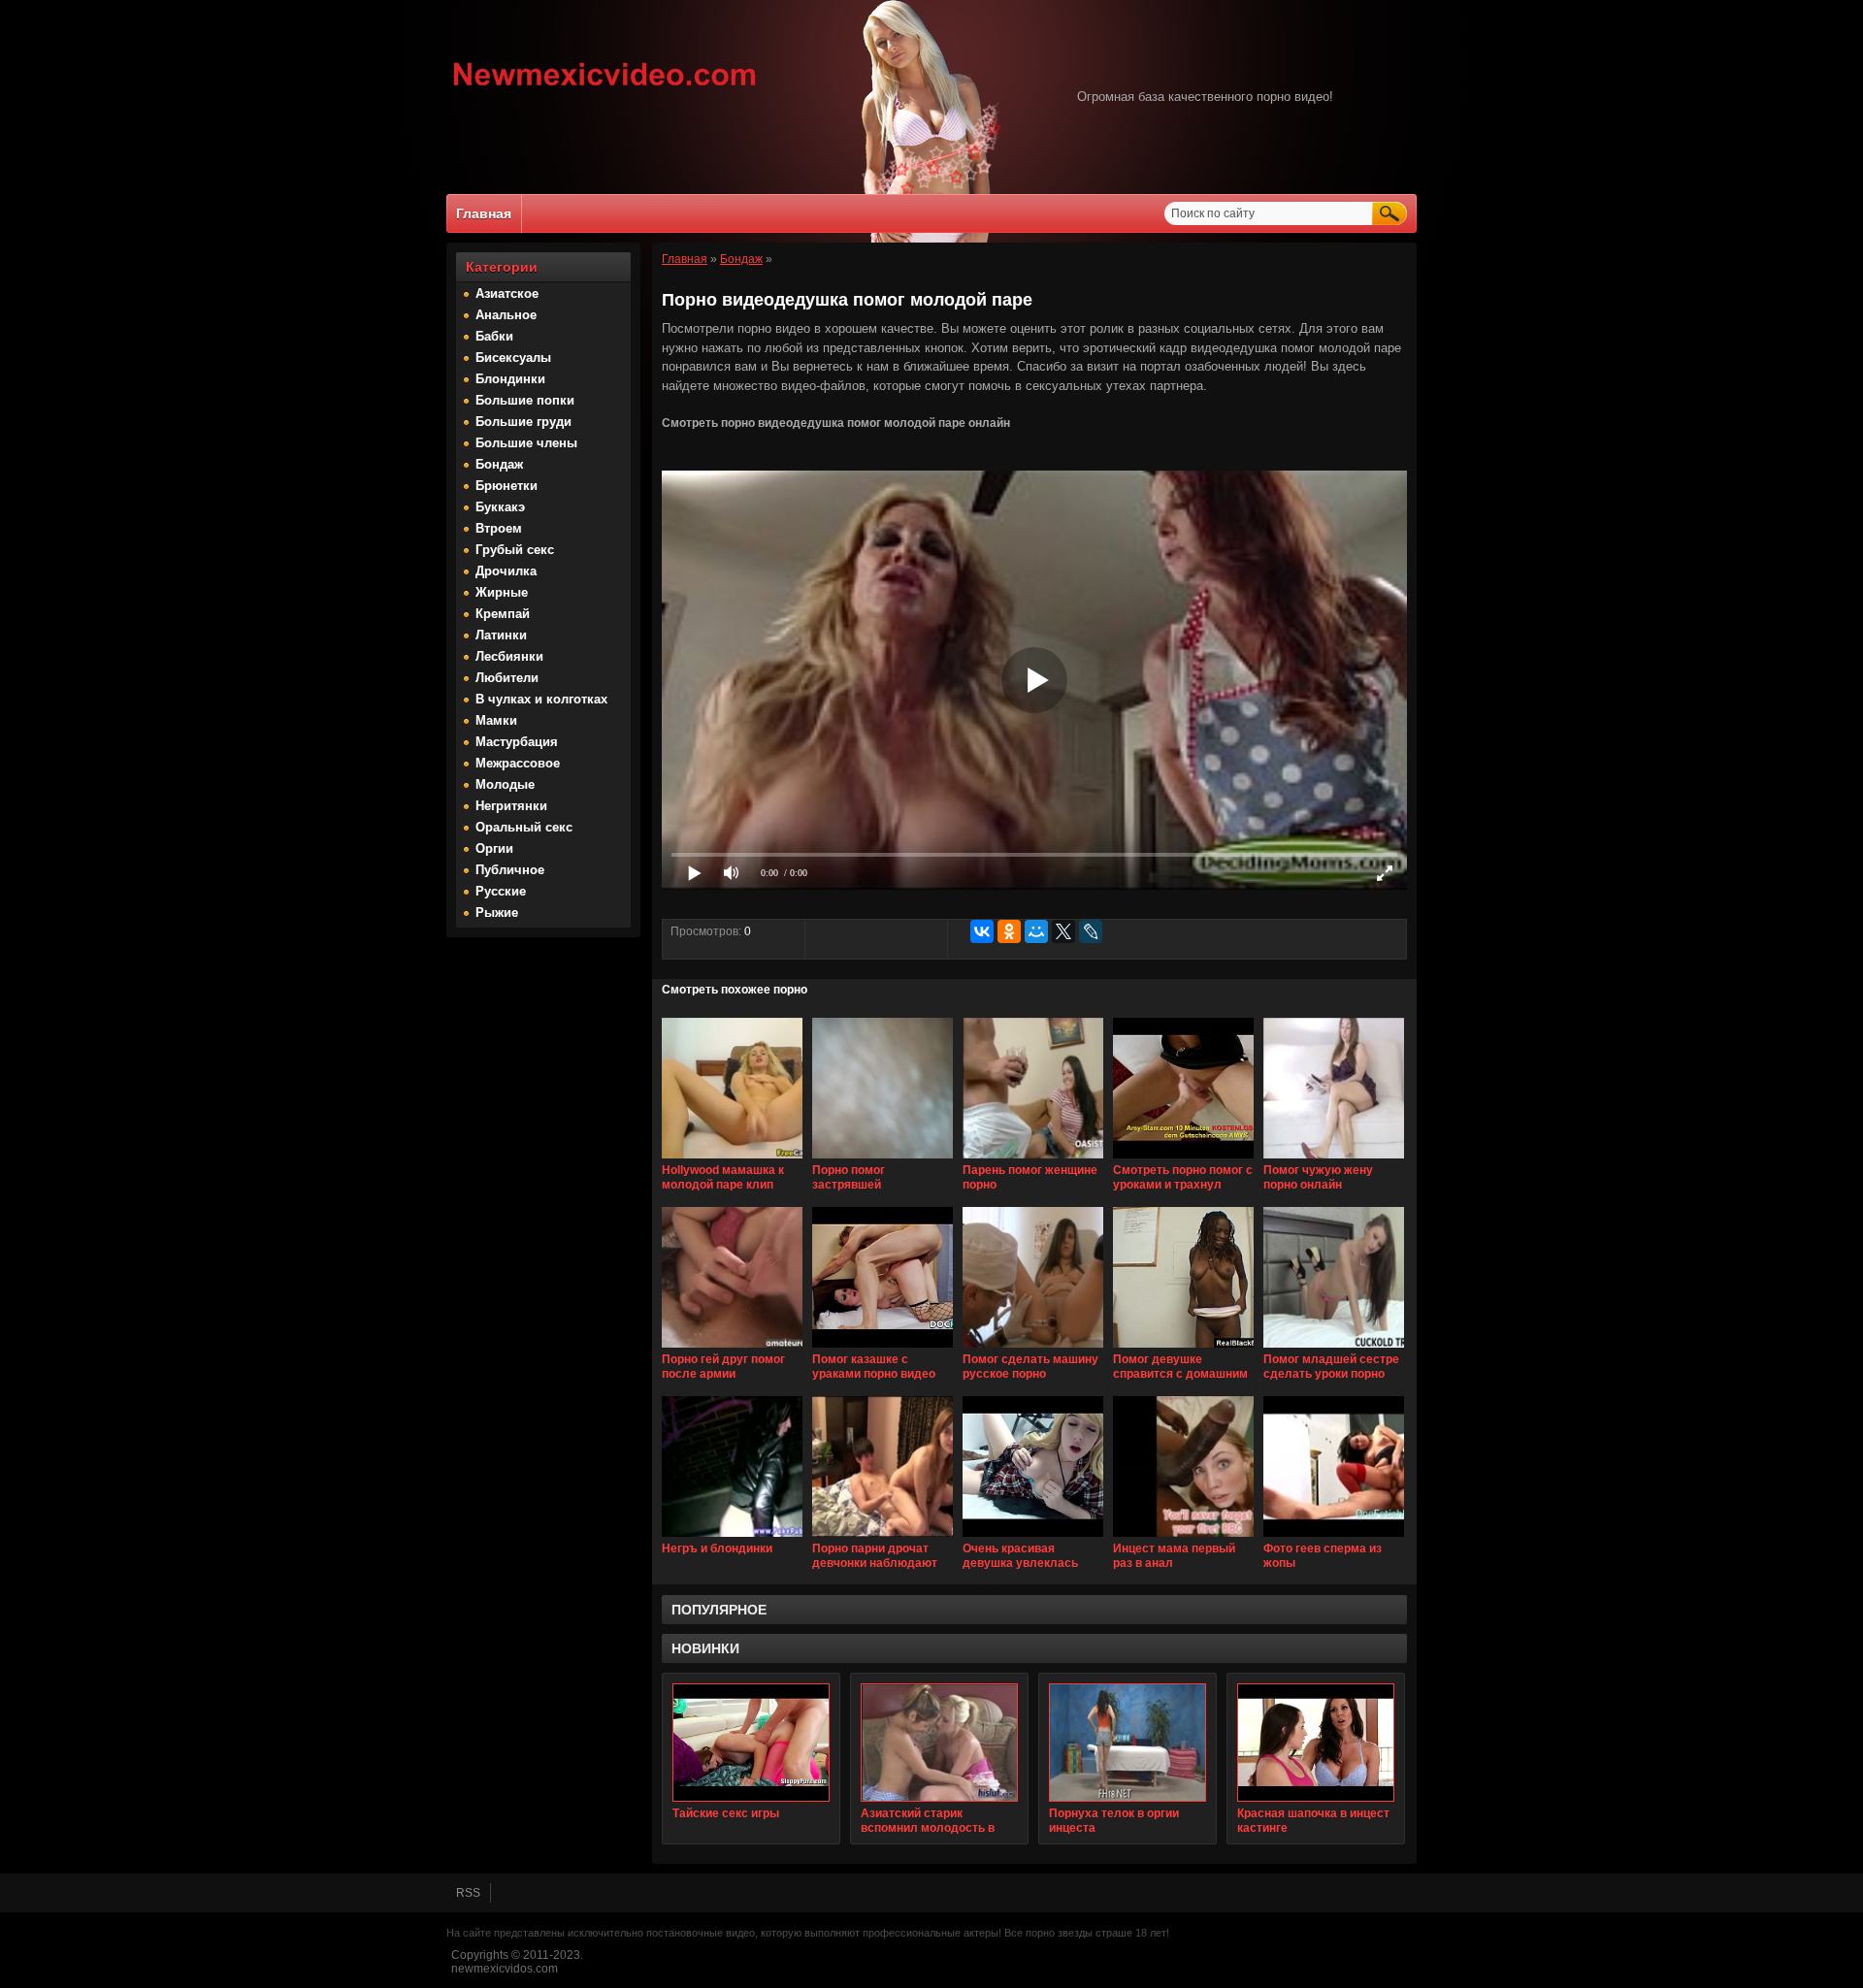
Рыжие (497, 913)
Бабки (494, 336)
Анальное (506, 315)
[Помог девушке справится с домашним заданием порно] (1183, 1349)
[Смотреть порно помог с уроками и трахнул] (1183, 1159)
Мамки (496, 720)
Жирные (502, 592)
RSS (468, 1893)
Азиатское (507, 293)
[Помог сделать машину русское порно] (1033, 1349)
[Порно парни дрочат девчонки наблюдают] (882, 1538)
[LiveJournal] (1091, 931)
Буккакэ (500, 507)
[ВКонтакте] (982, 931)
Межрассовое (518, 763)
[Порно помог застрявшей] (882, 1159)
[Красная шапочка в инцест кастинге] (1316, 1743)
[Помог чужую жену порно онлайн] (1334, 1159)
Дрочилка (506, 571)
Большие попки (525, 400)
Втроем (499, 528)
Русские (501, 891)
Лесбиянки (509, 656)
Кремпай (503, 614)
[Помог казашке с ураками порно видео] (882, 1349)
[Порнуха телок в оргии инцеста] (1128, 1743)
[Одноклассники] (1009, 931)
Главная (484, 213)
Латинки (501, 635)
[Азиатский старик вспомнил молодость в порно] (939, 1743)
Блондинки (510, 379)
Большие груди (523, 422)
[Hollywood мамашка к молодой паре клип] (732, 1159)
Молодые (505, 784)
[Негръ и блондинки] (732, 1538)
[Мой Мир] (1036, 931)
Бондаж (499, 464)
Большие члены (526, 443)
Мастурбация (517, 742)
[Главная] (605, 88)
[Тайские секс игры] (751, 1743)
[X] (1063, 931)
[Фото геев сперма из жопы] (1334, 1538)
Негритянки (511, 806)
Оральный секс (524, 827)
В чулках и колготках (541, 699)
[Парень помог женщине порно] (1033, 1159)
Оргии (494, 848)
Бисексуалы (513, 358)
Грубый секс (515, 550)
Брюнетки (507, 486)
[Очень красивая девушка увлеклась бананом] (1033, 1538)
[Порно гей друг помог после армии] (732, 1349)
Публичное (510, 870)
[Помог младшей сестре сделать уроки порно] (1334, 1349)
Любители (507, 678)
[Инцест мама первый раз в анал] (1183, 1538)
